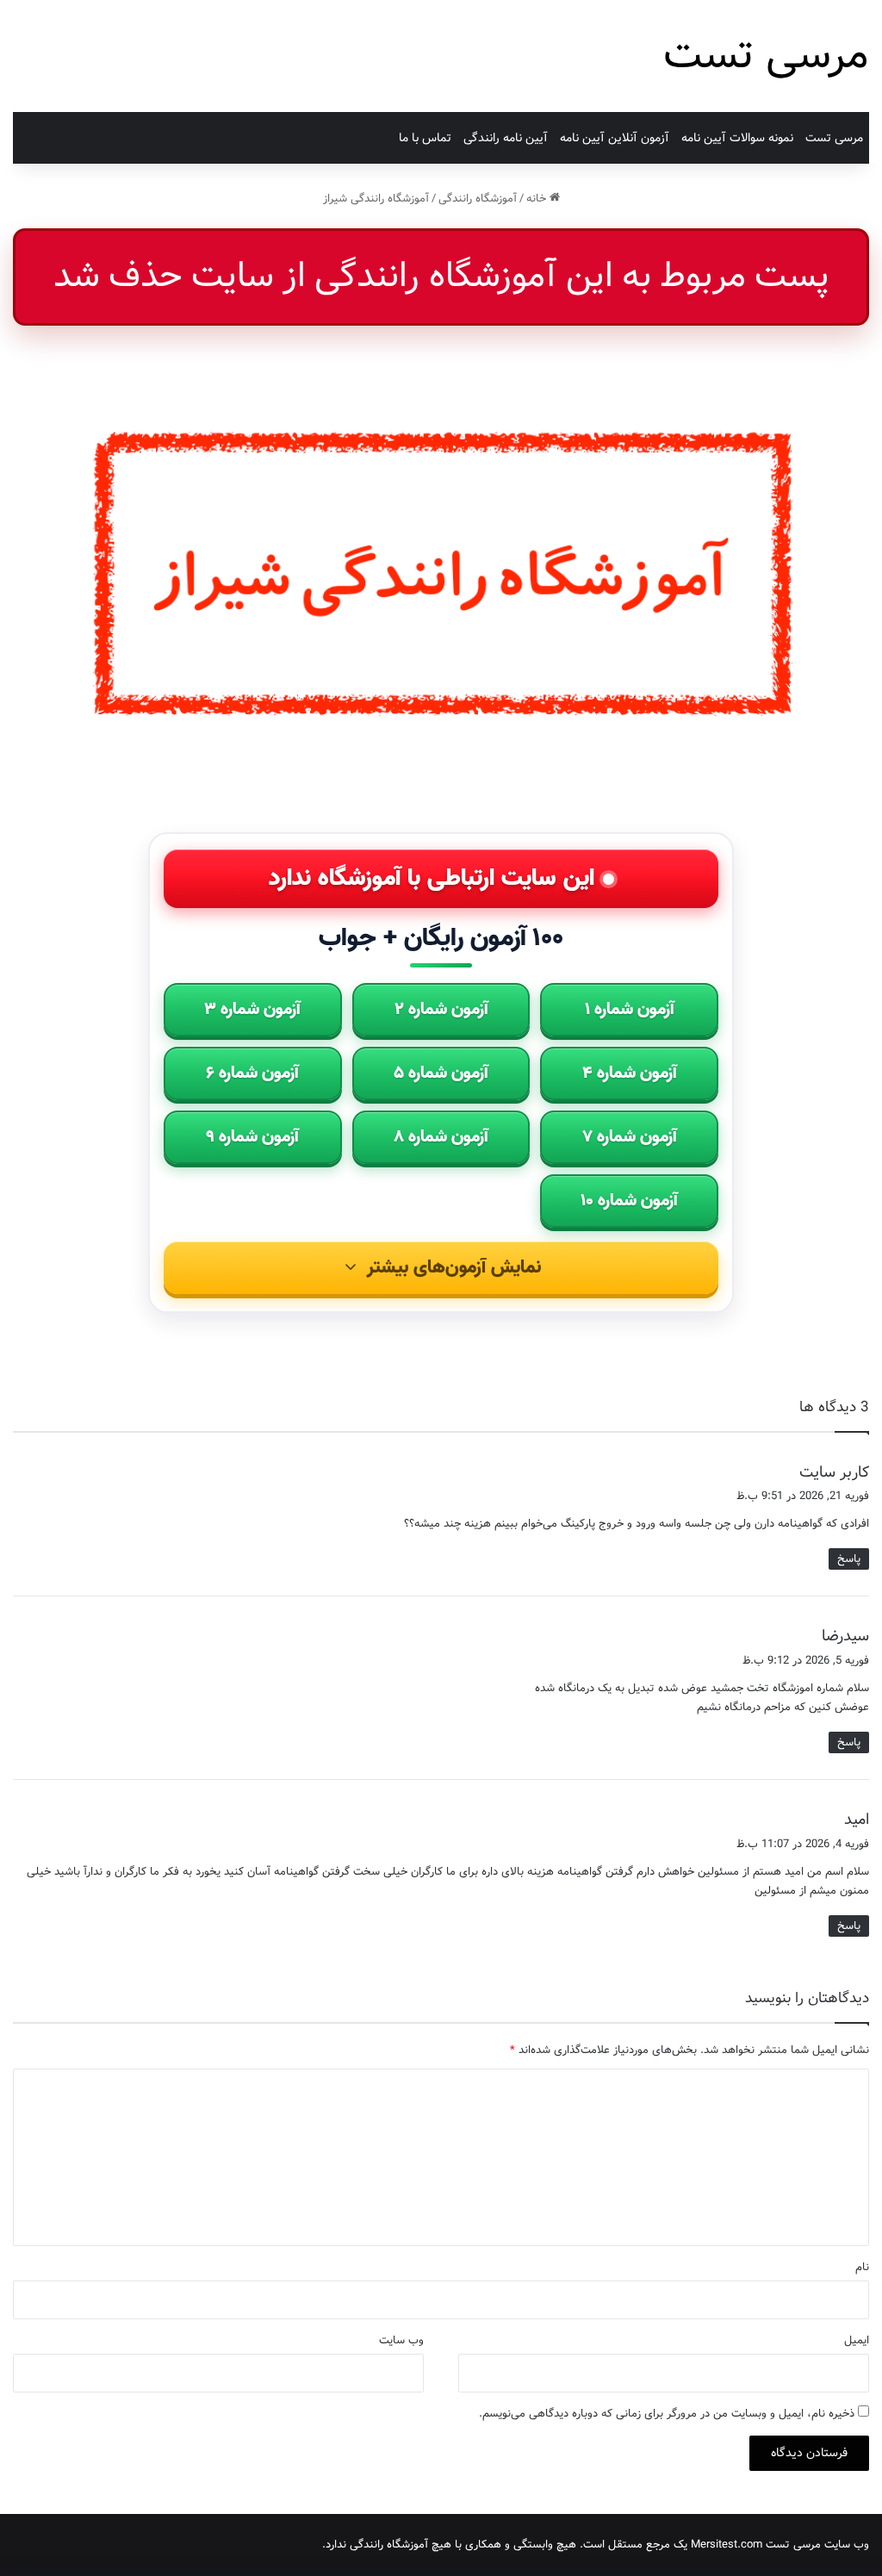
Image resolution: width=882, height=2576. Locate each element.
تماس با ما (425, 138)
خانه (538, 199)
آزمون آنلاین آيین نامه (615, 138)
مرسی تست (834, 138)
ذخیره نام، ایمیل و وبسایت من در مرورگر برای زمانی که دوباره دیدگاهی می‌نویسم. (667, 2414)
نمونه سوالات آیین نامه (737, 138)
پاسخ (849, 1559)
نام (862, 2267)
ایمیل (857, 2340)
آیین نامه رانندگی (506, 138)
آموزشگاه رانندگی (478, 199)
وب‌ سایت (401, 2340)
